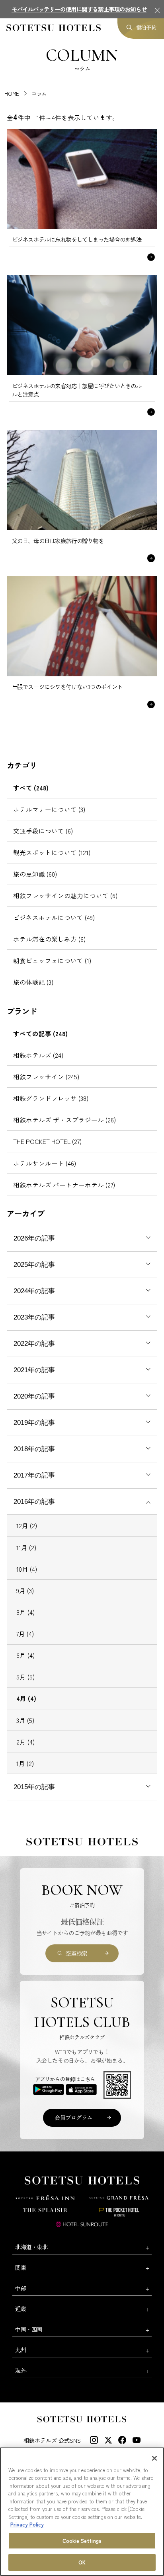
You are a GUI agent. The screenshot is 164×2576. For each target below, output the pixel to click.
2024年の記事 (34, 1291)
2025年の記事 (34, 1265)
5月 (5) (25, 1677)
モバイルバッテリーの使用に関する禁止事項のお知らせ (79, 9)
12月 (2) (27, 1525)
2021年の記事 (34, 1370)
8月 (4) (25, 1612)
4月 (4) (26, 1698)
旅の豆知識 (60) (35, 874)
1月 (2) (25, 1763)
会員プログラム (73, 2117)
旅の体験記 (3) (33, 982)
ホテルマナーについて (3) (49, 809)
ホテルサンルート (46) (45, 1163)
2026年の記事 (34, 1238)
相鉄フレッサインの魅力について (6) (65, 895)
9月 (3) (25, 1590)
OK (82, 2562)
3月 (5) (25, 1720)
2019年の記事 (34, 1423)
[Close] (154, 2458)
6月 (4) (25, 1655)
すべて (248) (31, 788)
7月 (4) (25, 1634)
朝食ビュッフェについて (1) (52, 960)
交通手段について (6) (43, 831)
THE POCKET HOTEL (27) (47, 1141)
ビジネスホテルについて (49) (54, 917)
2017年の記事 (34, 1475)
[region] (82, 2512)
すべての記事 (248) (40, 1033)
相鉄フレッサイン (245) (46, 1077)
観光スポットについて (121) (52, 852)
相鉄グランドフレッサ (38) (51, 1098)
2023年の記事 (34, 1317)
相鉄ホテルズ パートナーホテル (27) (64, 1185)
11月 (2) (26, 1547)
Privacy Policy (27, 2524)
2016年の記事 (34, 1502)
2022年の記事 (34, 1344)
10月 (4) (27, 1569)
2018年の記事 (34, 1449)
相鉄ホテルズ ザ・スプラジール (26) (64, 1120)
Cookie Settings (82, 2541)
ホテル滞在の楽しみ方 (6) (49, 939)
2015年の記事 (34, 1787)
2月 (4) (25, 1742)
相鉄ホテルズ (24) (38, 1055)
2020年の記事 (34, 1396)
